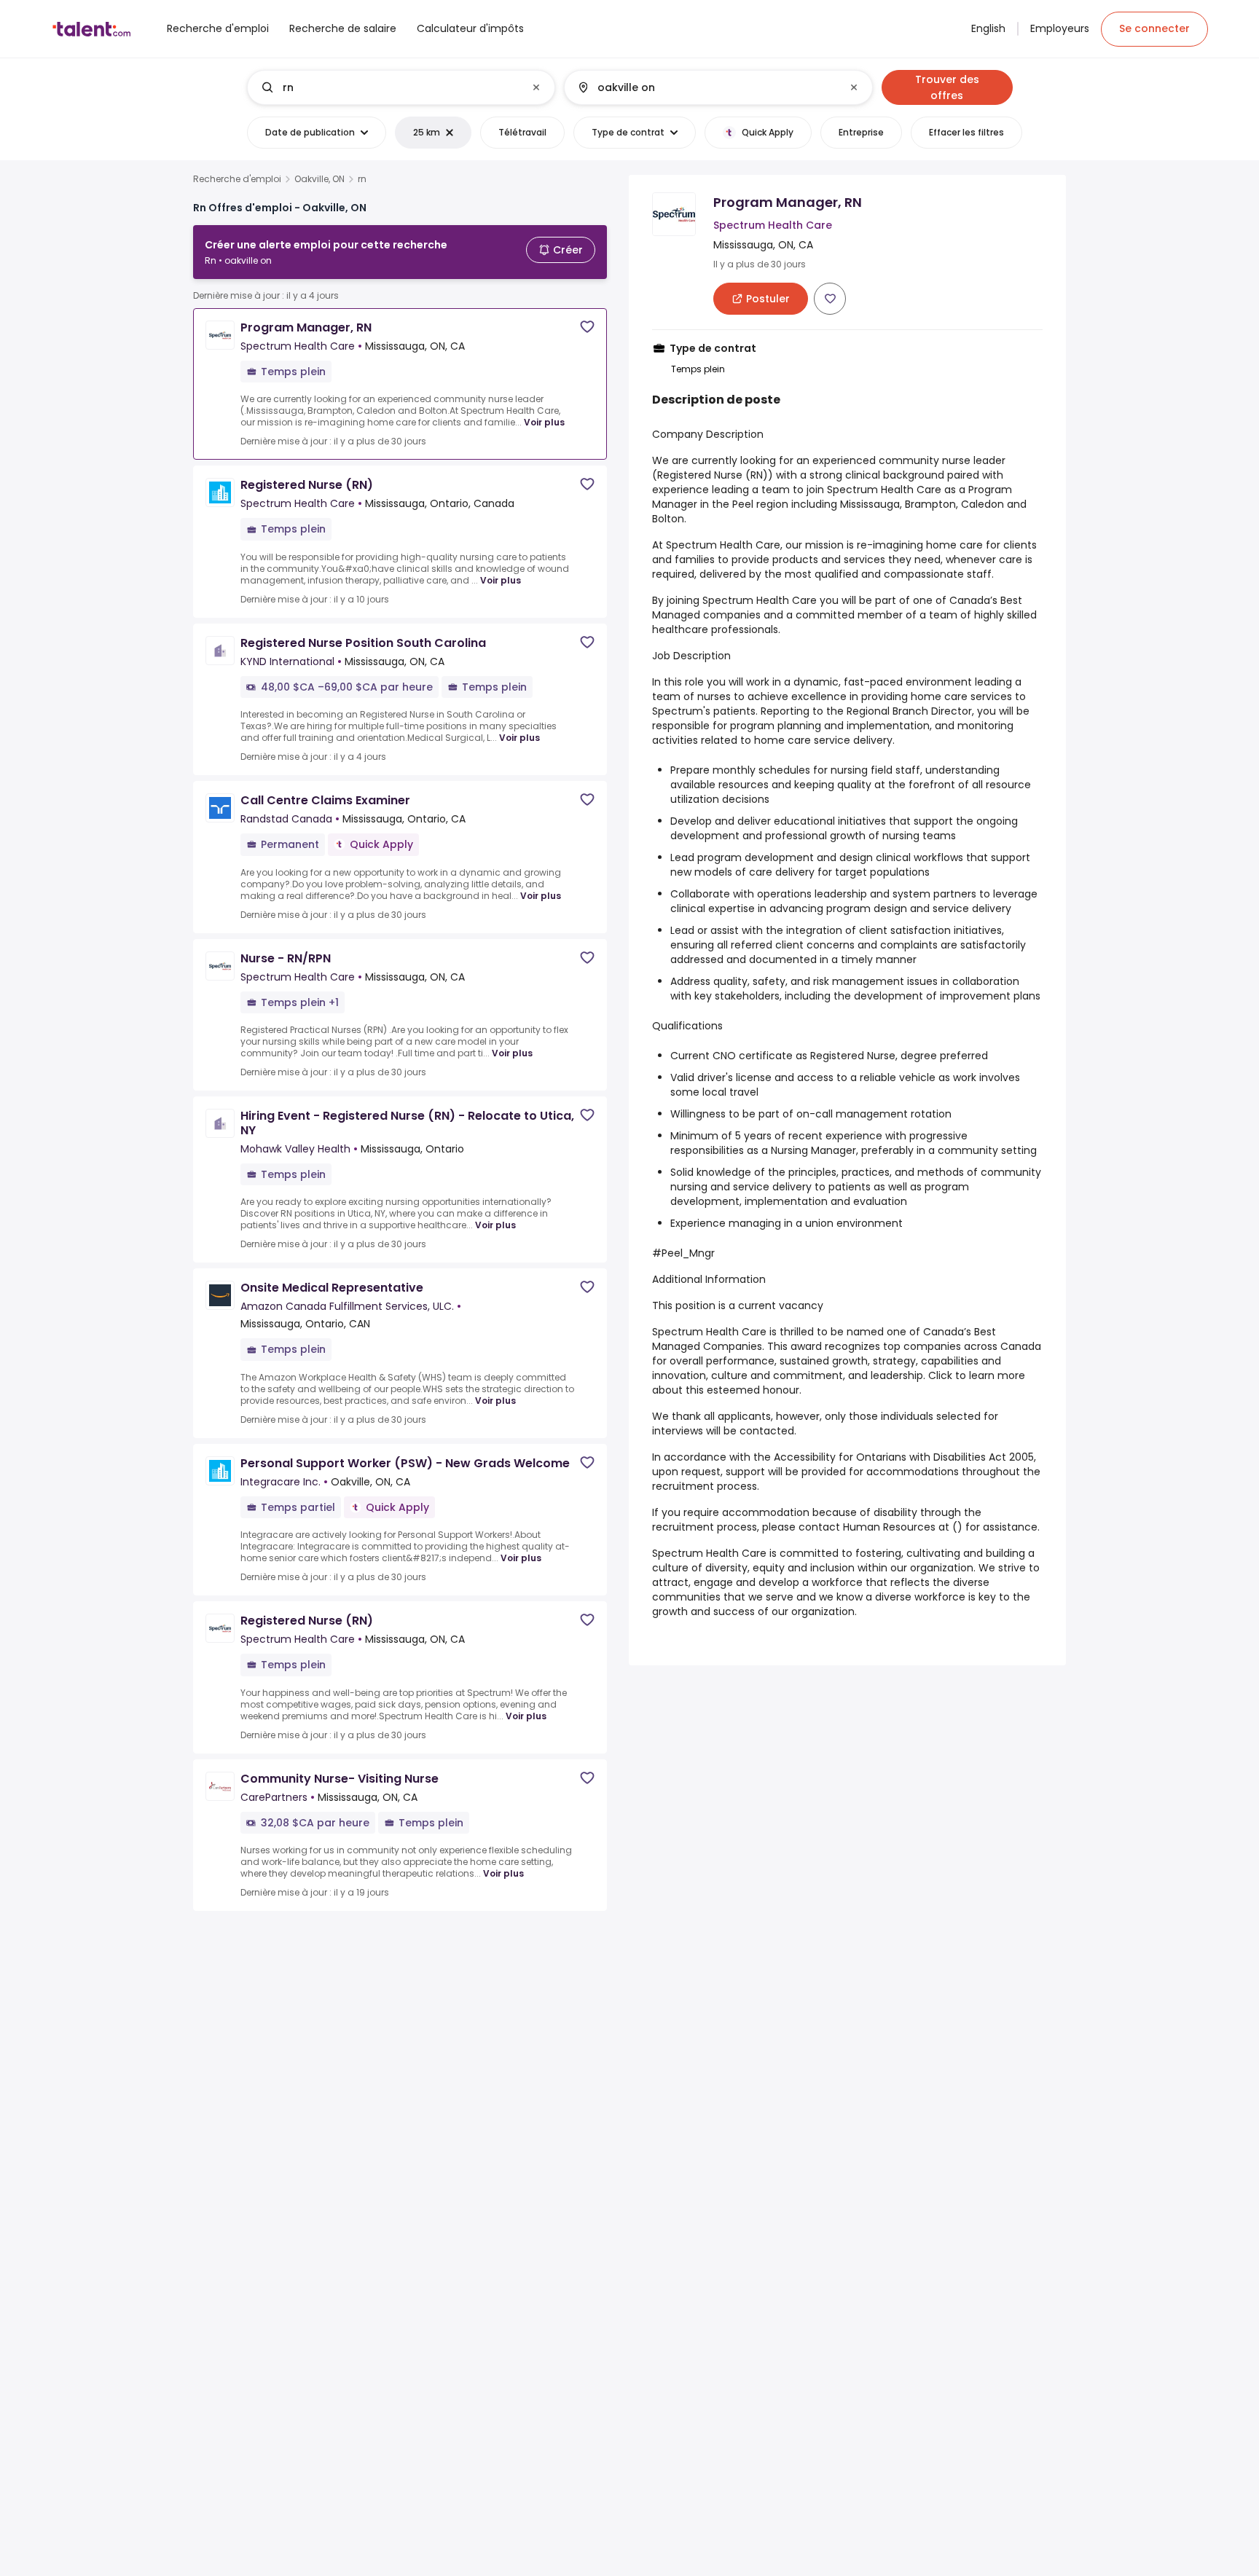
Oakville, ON (319, 179)
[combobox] (400, 87)
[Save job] (587, 327)
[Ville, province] (706, 87)
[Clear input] (536, 87)
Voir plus (544, 422)
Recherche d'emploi (237, 179)
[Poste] (389, 87)
